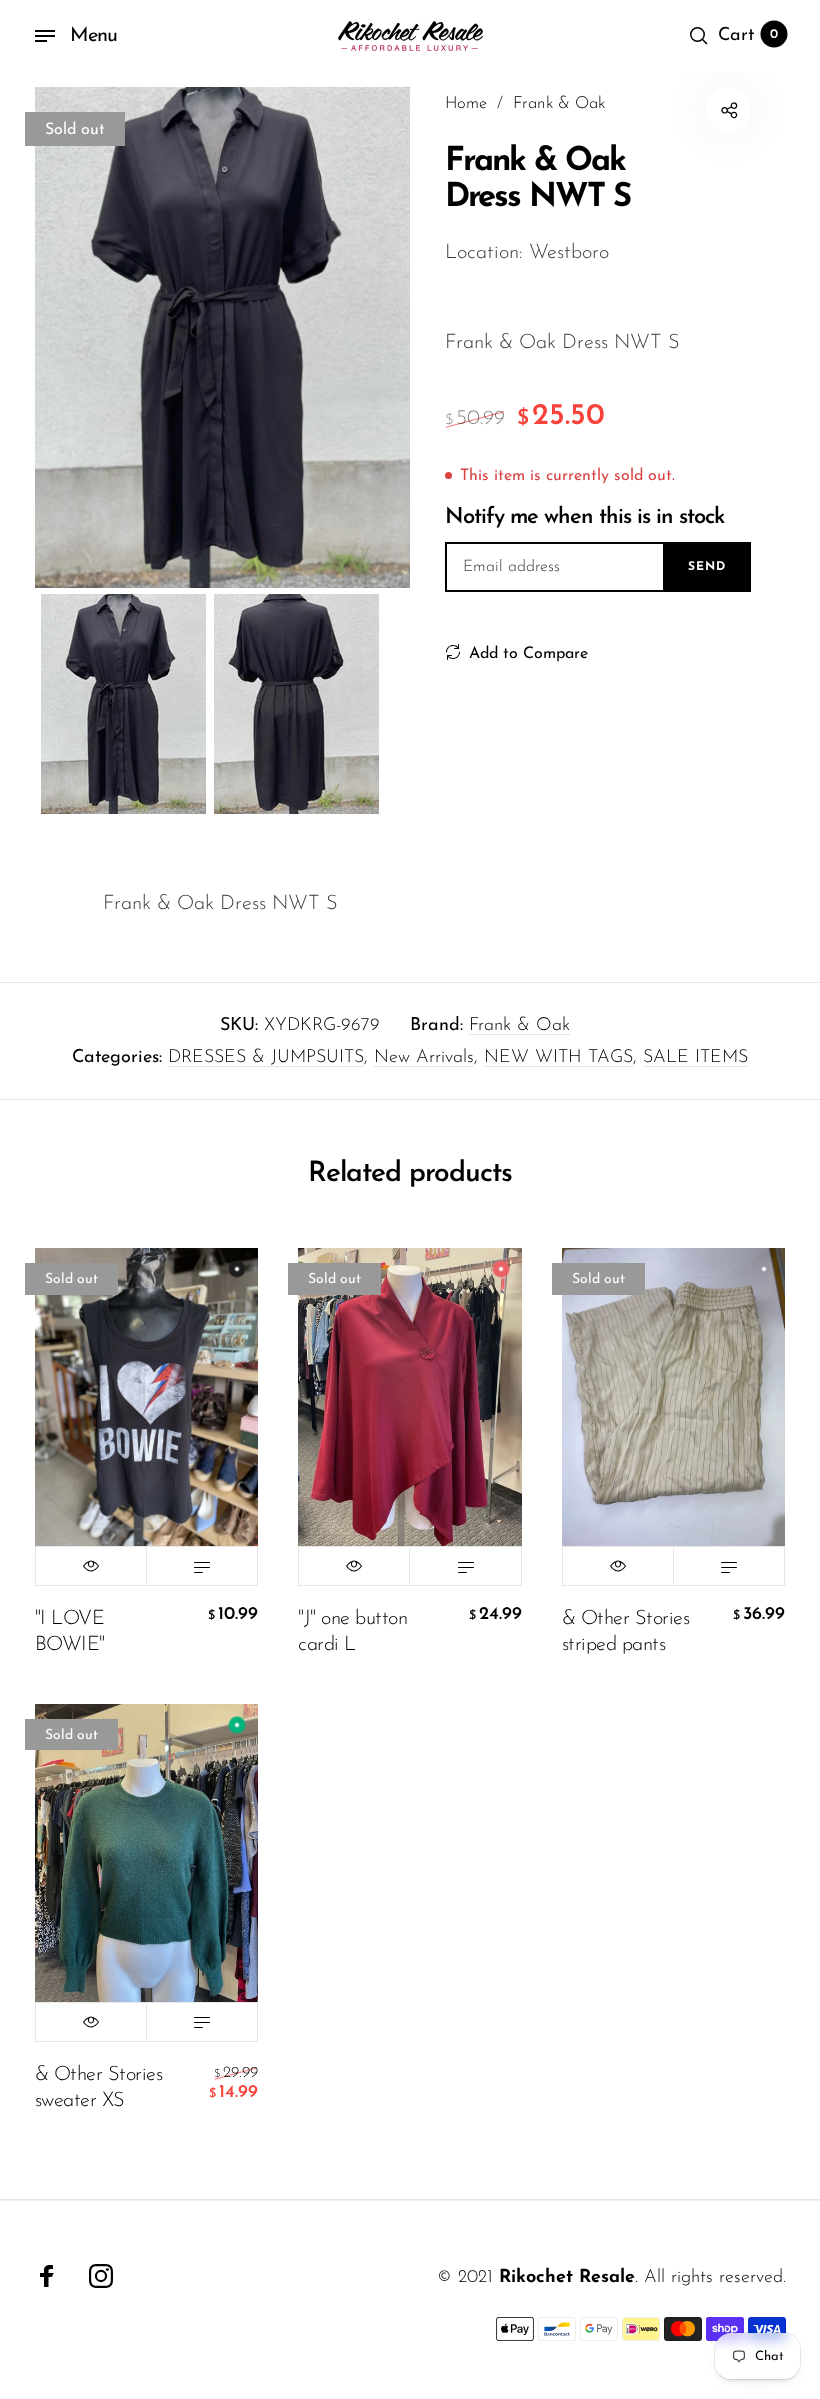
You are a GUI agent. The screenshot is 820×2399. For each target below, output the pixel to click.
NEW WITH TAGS (558, 1058)
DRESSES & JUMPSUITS (266, 1058)
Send (707, 567)
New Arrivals (424, 1058)
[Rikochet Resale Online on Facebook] (47, 2276)
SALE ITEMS (695, 1058)
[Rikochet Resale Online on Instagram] (101, 2276)
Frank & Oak (519, 1026)
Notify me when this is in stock (584, 517)
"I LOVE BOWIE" (70, 1632)
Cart (748, 36)
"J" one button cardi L (352, 1632)
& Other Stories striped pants (626, 1632)
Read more (202, 1566)
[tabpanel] (223, 337)
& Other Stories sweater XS (99, 2088)
